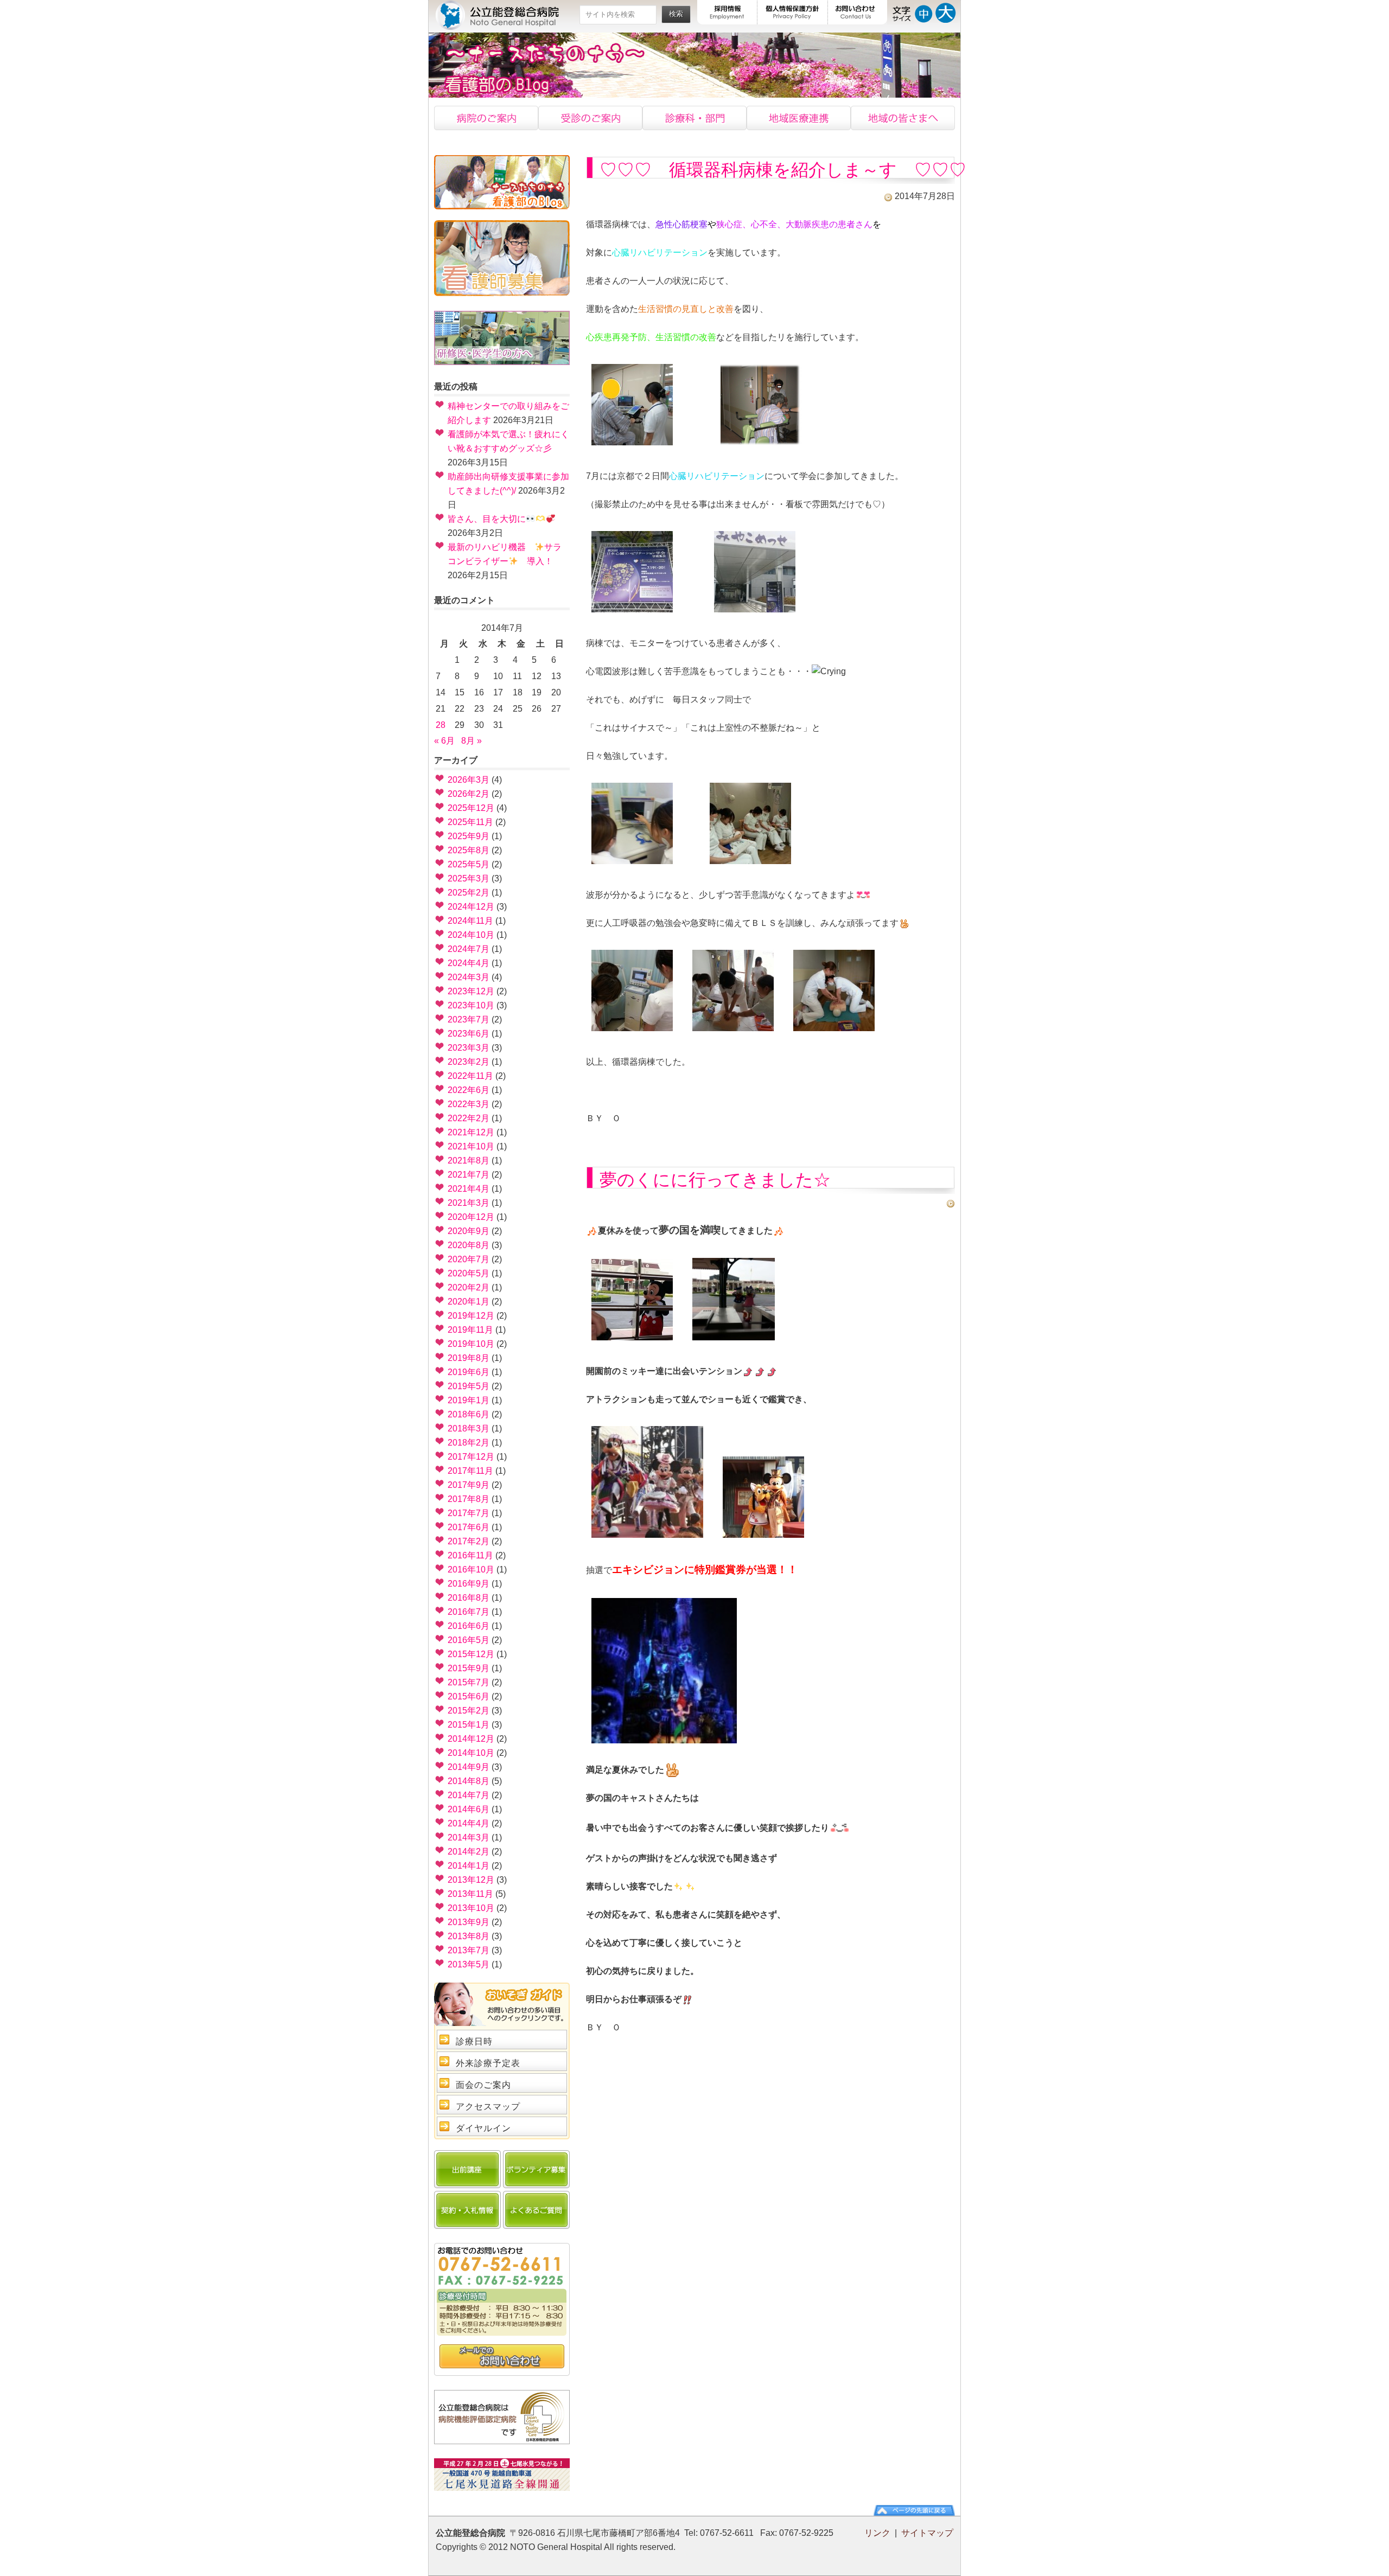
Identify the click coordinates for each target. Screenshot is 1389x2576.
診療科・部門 (694, 118)
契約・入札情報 (467, 2210)
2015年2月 (469, 1711)
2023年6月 (469, 1034)
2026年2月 (469, 794)
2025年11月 (470, 822)
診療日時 (474, 2041)
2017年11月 (470, 1471)
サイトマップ (927, 2533)
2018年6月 (469, 1414)
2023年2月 (469, 1062)
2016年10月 (471, 1570)
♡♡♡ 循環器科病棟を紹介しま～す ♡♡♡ (783, 170)
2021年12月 (471, 1132)
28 (441, 725)
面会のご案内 (483, 2085)
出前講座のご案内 (467, 2169)
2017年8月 (469, 1499)
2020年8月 (469, 1245)
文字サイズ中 (924, 12)
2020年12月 (471, 1217)
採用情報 (727, 12)
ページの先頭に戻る (914, 2510)
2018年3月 (469, 1428)
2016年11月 (470, 1555)
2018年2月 (469, 1443)
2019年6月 (469, 1372)
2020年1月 (469, 1302)
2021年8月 (469, 1161)
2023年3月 (469, 1048)
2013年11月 (470, 1894)
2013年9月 (469, 1922)
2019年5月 (469, 1386)
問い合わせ (502, 2357)
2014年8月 (469, 1781)
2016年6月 (469, 1626)
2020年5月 (469, 1273)
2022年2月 (469, 1118)
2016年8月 (469, 1598)
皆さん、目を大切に (487, 519)
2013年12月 (471, 1880)
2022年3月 (469, 1104)
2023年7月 (469, 1019)
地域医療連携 (799, 118)
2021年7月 (469, 1175)
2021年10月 (471, 1146)
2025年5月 (469, 864)
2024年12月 (471, 907)
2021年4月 (469, 1189)
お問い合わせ (858, 12)
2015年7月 (469, 1682)
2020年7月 (469, 1259)
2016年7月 (469, 1612)
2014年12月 (471, 1739)
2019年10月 (471, 1344)
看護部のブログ (502, 182)
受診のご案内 (590, 118)
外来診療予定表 (488, 2063)
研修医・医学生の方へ (502, 338)
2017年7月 (469, 1513)
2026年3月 (469, 780)
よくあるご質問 (536, 2210)
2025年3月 (469, 878)
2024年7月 (469, 949)
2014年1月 (469, 1866)
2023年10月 (471, 1005)
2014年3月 (469, 1837)
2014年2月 (469, 1852)
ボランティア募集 (536, 2169)
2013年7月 (469, 1950)
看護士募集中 (502, 258)
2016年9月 (469, 1584)
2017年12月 (471, 1457)
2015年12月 (471, 1654)
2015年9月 (469, 1668)
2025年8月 (469, 850)
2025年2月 (469, 893)
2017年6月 (469, 1527)
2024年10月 (471, 935)
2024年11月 (470, 921)
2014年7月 (469, 1795)
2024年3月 (469, 977)
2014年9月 (469, 1767)
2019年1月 (469, 1400)
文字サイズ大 (945, 12)
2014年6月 (469, 1809)
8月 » (472, 741)
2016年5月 (469, 1640)
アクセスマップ (488, 2107)
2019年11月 (470, 1330)
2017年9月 (469, 1485)
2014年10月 (471, 1753)
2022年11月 (470, 1076)
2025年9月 (469, 836)
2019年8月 (469, 1358)
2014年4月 (469, 1823)
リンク (877, 2533)
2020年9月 (469, 1231)
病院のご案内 (486, 118)
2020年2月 (469, 1287)
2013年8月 (469, 1936)
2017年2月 (469, 1541)
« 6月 (444, 741)
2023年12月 (471, 991)
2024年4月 (469, 963)
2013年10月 (471, 1908)
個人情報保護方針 (793, 12)
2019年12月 (471, 1316)
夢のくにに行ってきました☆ (715, 1180)
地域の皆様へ (903, 118)
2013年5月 (469, 1964)
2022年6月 (469, 1090)
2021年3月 (469, 1203)
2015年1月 (469, 1725)
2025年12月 (471, 808)
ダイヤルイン (483, 2128)
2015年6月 (469, 1696)
